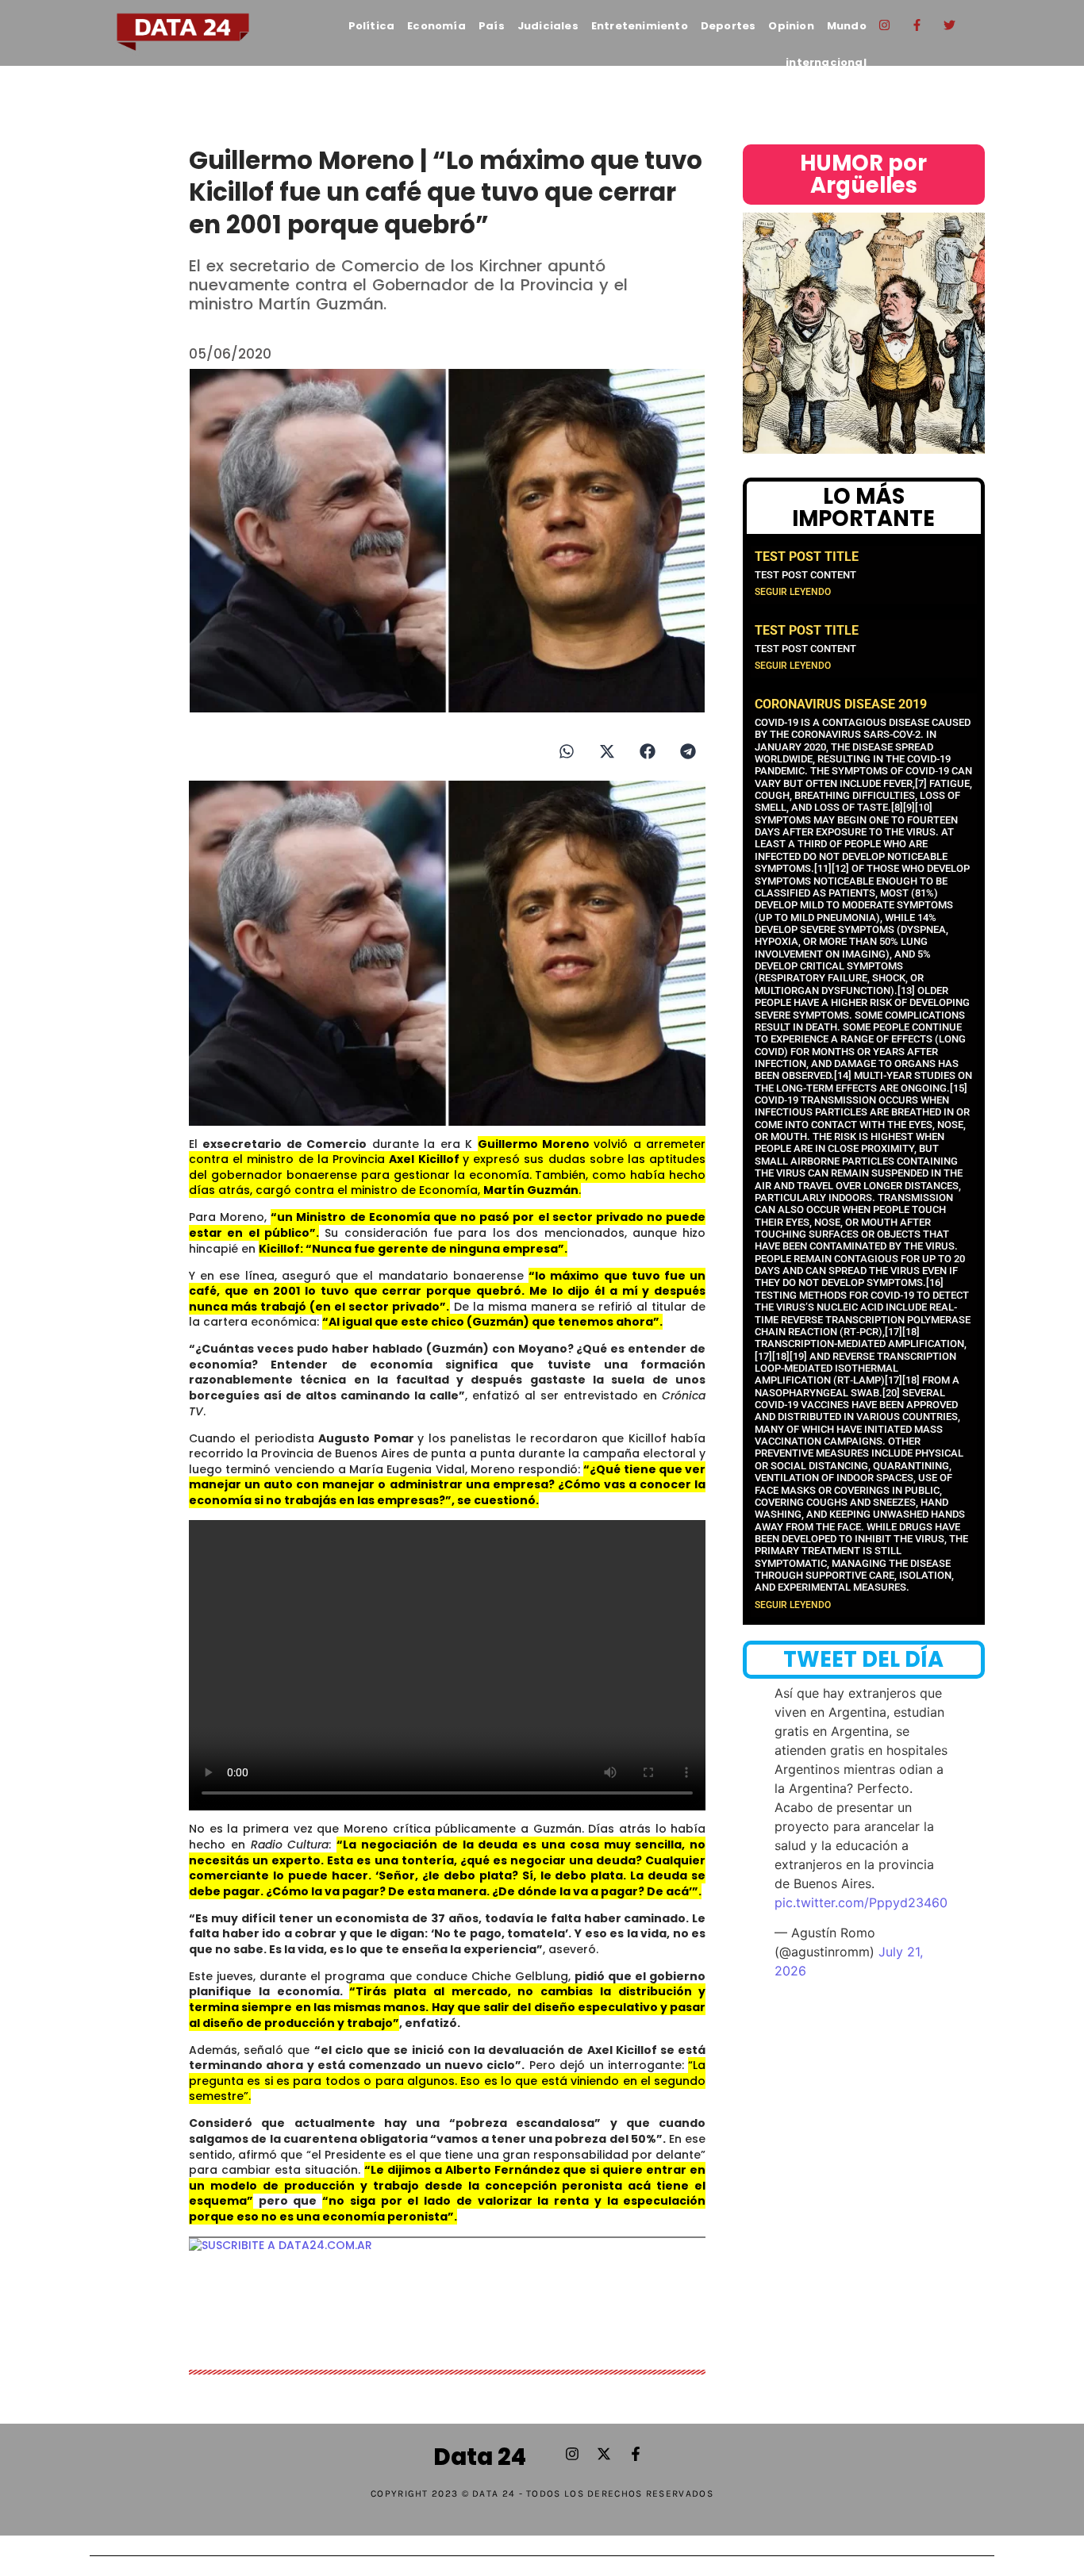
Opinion (791, 26)
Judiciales (548, 26)
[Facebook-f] (917, 25)
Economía (436, 26)
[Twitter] (950, 25)
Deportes (728, 26)
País (492, 26)
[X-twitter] (604, 2454)
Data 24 (480, 2457)
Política (372, 26)
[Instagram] (885, 25)
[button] (566, 751)
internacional (826, 62)
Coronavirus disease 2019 (841, 704)
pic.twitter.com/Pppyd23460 (861, 1902)
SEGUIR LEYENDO (793, 592)
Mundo (847, 26)
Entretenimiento (640, 26)
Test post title (807, 557)
